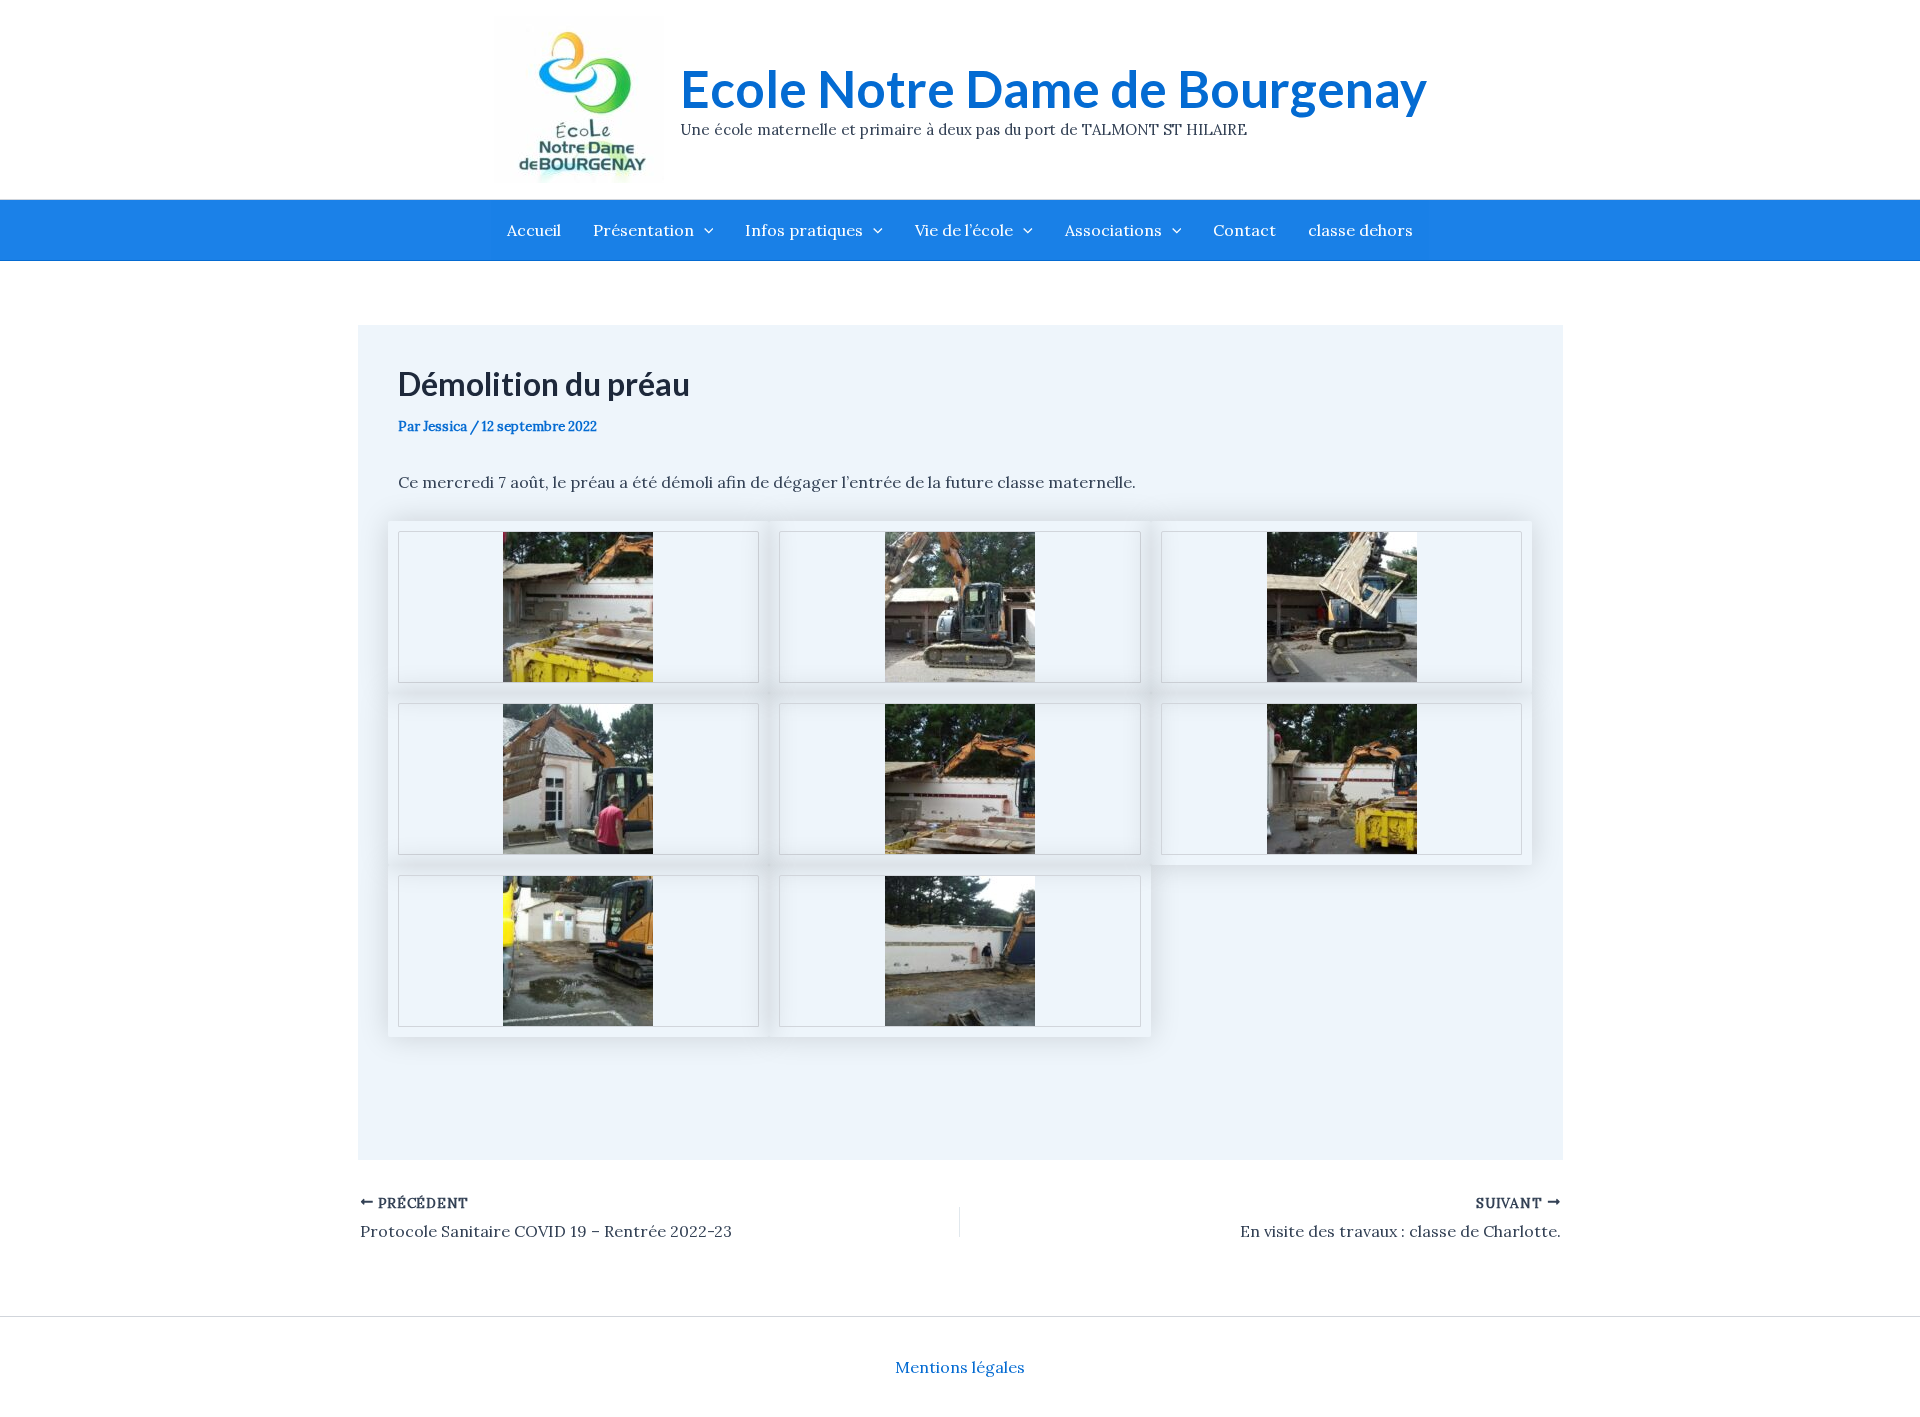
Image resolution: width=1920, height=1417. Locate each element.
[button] (704, 230)
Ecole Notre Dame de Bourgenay (1053, 88)
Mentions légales (960, 1367)
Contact (1244, 230)
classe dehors (1360, 230)
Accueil (534, 230)
